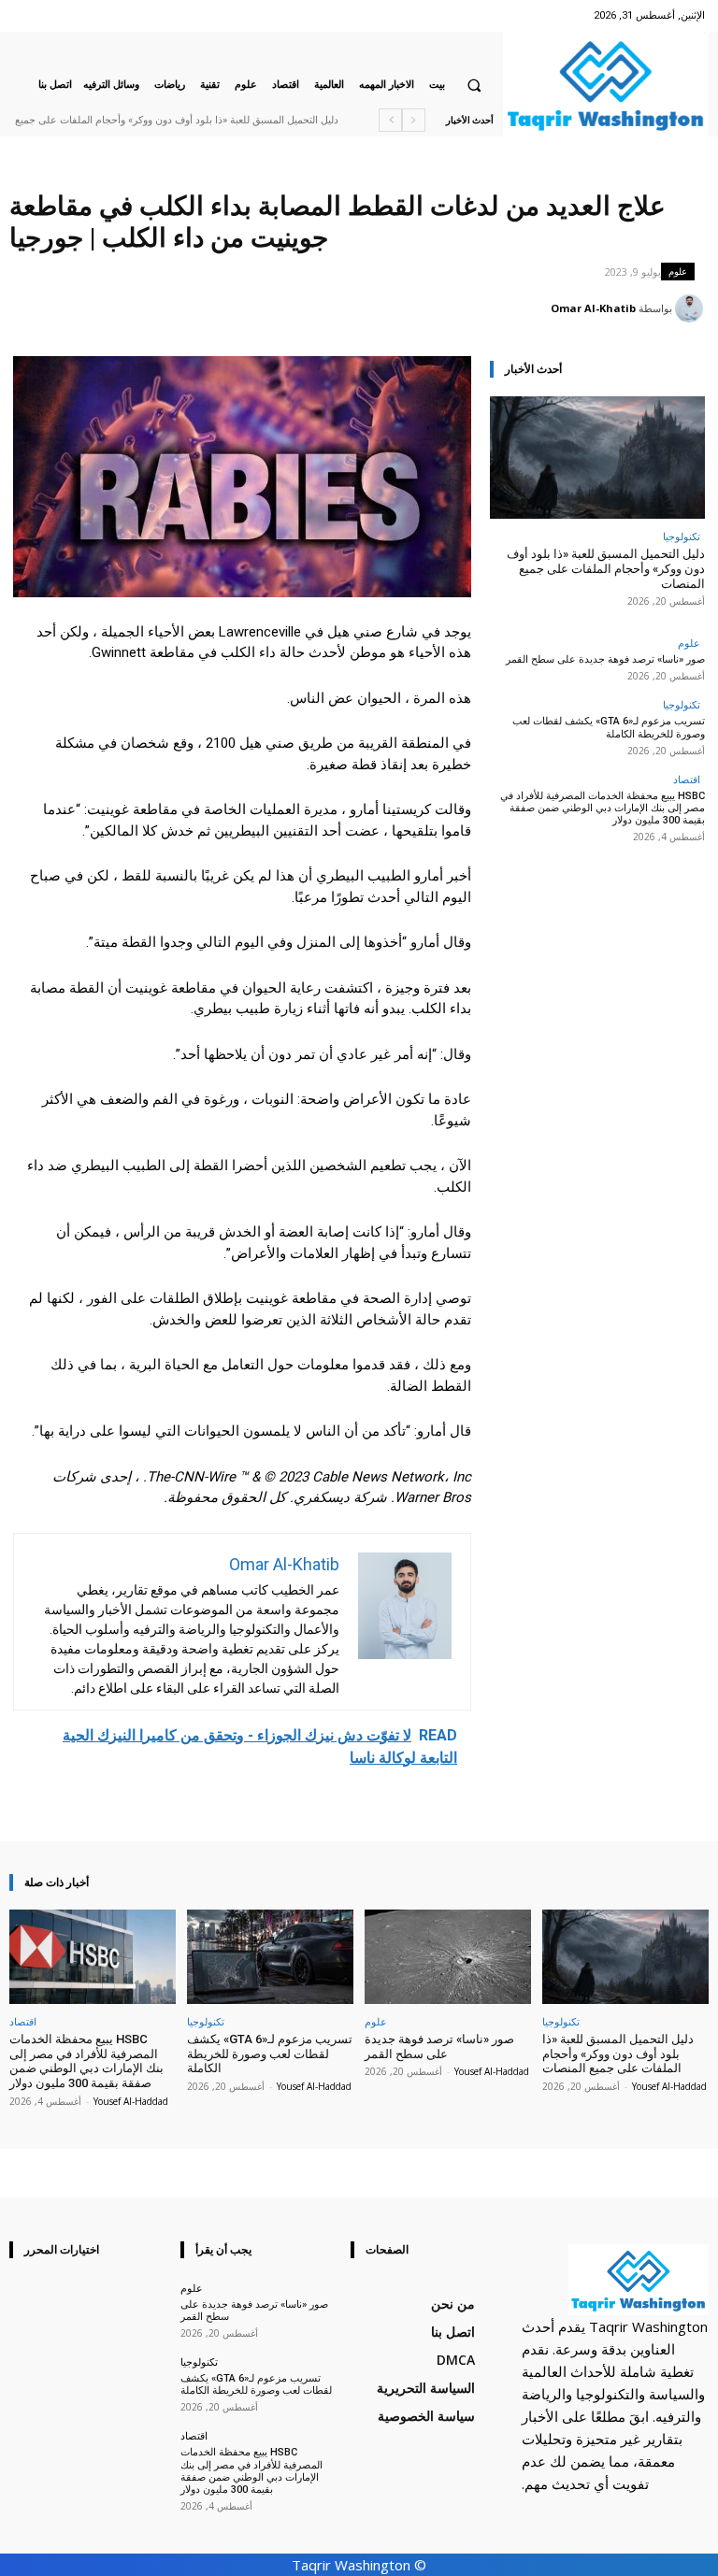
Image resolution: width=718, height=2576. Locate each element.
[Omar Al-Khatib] (692, 308)
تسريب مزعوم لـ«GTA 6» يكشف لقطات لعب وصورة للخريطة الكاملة (609, 727)
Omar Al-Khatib (593, 308)
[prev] (414, 120)
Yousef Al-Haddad (669, 2086)
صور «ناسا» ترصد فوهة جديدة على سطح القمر (605, 659)
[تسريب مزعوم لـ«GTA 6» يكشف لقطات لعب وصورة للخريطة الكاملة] (270, 1957)
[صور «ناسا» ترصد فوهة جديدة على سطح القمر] (448, 1957)
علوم (678, 271)
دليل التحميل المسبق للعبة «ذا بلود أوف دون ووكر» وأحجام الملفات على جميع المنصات (606, 568)
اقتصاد (687, 779)
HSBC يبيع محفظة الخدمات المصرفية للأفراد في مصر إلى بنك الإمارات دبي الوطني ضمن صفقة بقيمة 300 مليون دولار (603, 808)
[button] (474, 85)
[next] (390, 120)
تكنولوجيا (682, 536)
